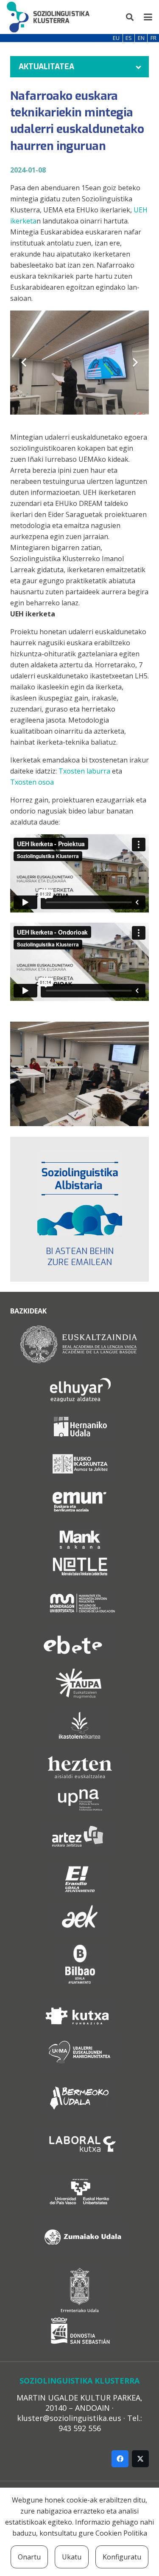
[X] (140, 2459)
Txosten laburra (84, 771)
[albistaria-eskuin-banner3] (79, 1193)
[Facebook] (120, 2459)
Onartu (29, 2557)
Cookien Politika (121, 2533)
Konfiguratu (122, 2557)
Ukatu (72, 2557)
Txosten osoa (32, 782)
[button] (130, 17)
